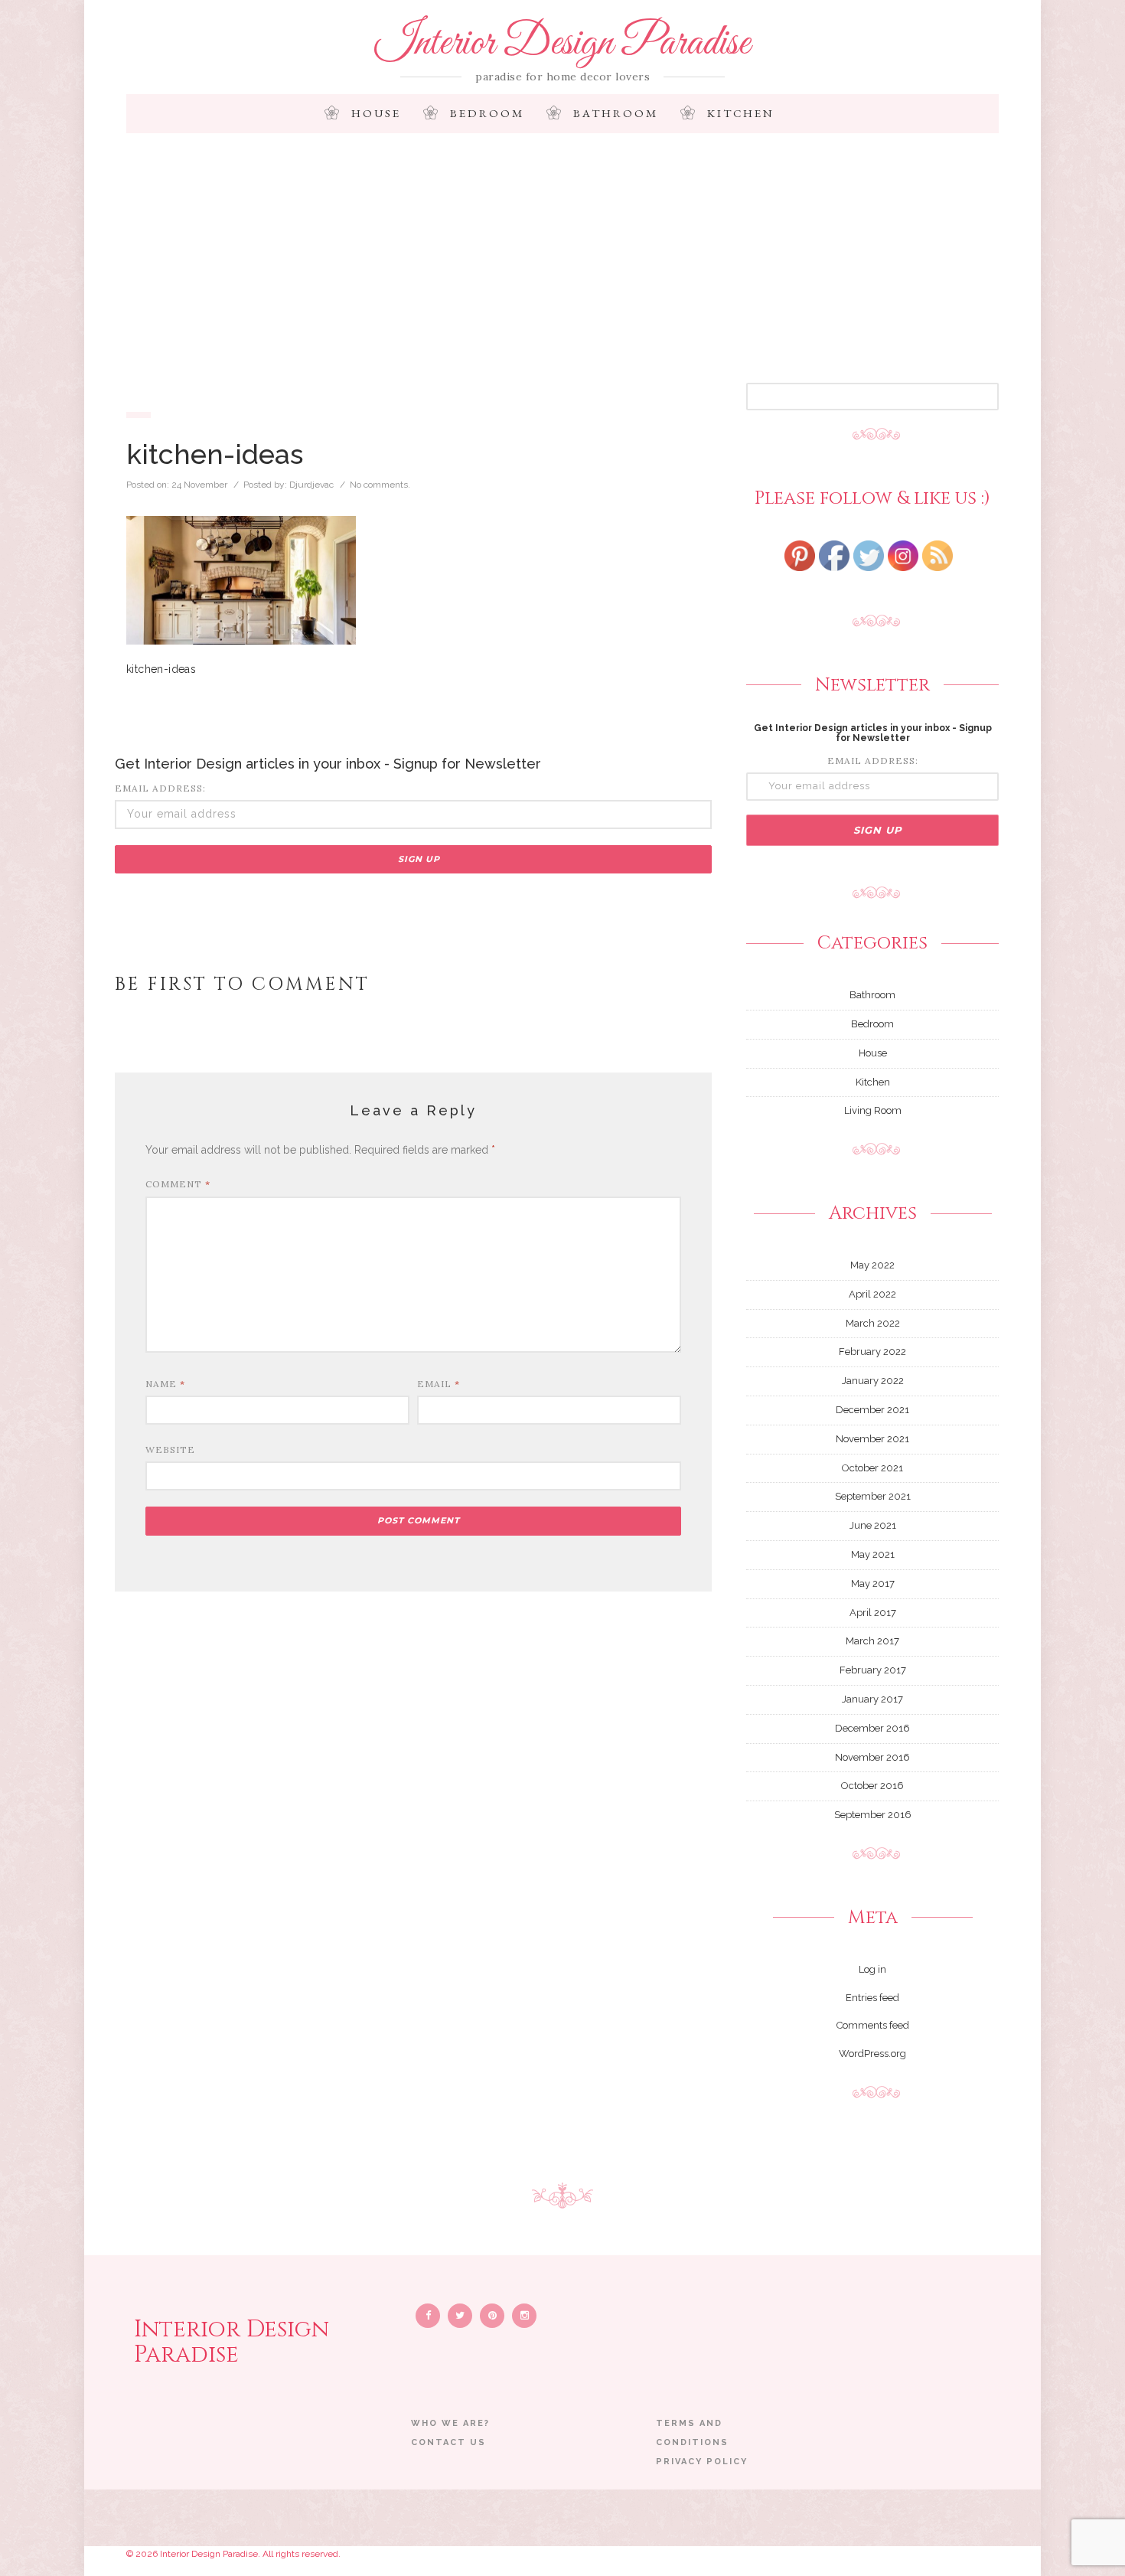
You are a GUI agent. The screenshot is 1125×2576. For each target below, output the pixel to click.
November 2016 (872, 1757)
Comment (178, 1184)
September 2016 (873, 1815)
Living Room (873, 1110)
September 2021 (873, 1496)
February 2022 (872, 1352)
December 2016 (872, 1728)
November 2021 (872, 1439)
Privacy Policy (702, 2462)
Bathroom (616, 113)
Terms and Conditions (692, 2433)
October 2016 (872, 1786)
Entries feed (872, 1998)
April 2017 (873, 1613)
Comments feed (873, 2025)
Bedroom (487, 113)
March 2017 (872, 1641)
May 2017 (873, 1583)
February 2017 (873, 1670)
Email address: (160, 788)
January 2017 (872, 1699)
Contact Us (448, 2442)
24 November (199, 485)
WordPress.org (872, 2054)
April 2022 (872, 1294)
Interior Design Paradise (562, 44)
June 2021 (873, 1525)
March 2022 (873, 1323)
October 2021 (872, 1468)
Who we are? (450, 2423)
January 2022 (873, 1381)
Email (439, 1384)
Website (170, 1450)
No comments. (380, 485)
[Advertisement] (562, 268)
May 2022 (872, 1265)
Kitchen (741, 113)
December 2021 (872, 1410)
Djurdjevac (311, 485)
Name (165, 1384)
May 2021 (873, 1554)
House (376, 113)
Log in (872, 1969)
